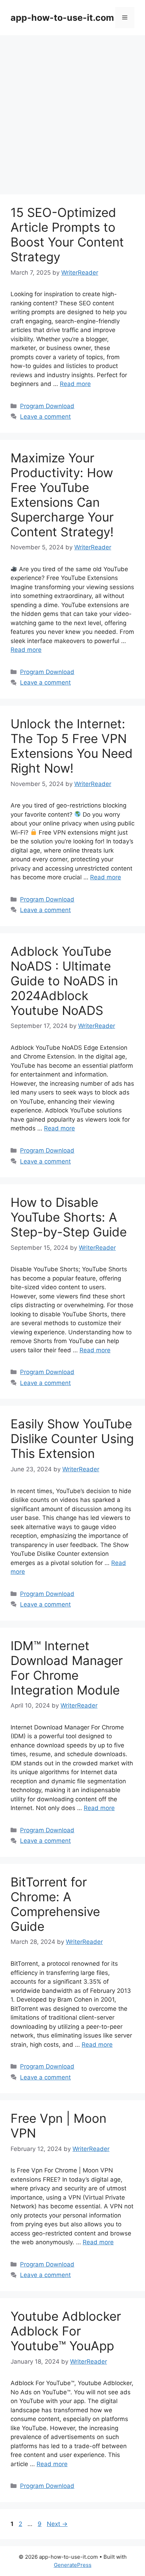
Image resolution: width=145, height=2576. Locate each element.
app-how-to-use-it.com (62, 18)
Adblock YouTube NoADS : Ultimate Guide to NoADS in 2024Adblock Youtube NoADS (64, 981)
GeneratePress (73, 2565)
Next (57, 2524)
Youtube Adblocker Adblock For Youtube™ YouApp (66, 2331)
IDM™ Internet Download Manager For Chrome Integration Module (67, 1668)
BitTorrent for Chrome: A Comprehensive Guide (55, 1904)
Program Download (47, 406)
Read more (75, 384)
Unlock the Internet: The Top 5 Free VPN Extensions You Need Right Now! (72, 746)
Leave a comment (45, 417)
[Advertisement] (72, 111)
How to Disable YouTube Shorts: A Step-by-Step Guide (69, 1217)
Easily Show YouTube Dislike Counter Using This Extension (72, 1439)
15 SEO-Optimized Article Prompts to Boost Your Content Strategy (67, 235)
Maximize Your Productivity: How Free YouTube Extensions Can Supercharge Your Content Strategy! (62, 495)
